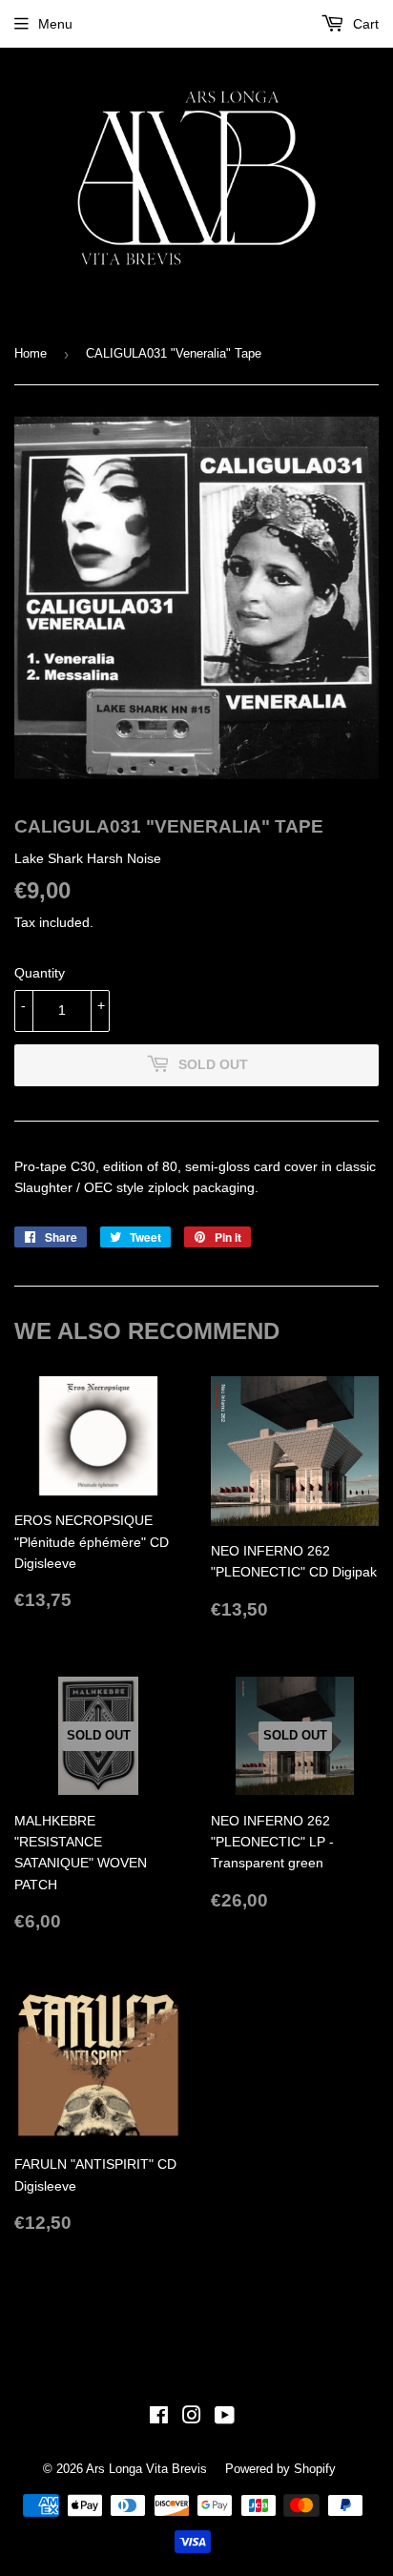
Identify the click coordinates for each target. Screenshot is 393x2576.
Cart (364, 24)
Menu (55, 24)
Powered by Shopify (280, 2469)
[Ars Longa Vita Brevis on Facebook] (159, 2418)
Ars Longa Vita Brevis (146, 2469)
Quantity (40, 973)
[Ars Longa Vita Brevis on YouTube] (225, 2418)
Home (31, 353)
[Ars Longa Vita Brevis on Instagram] (192, 2418)
